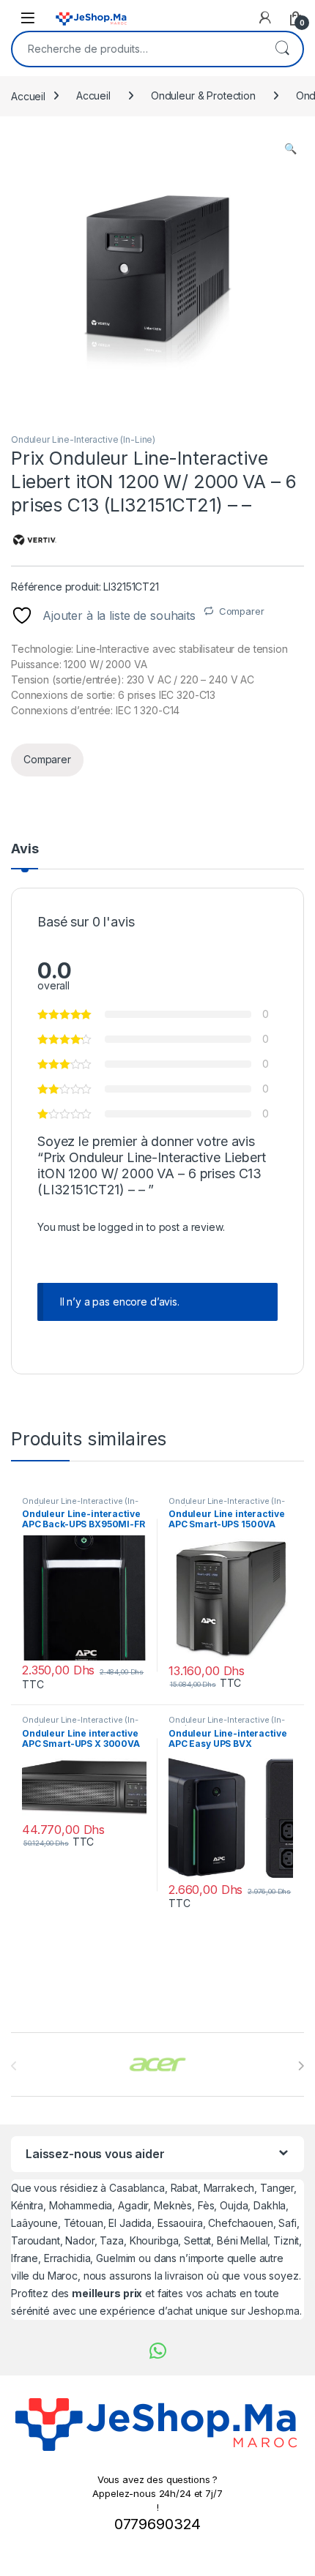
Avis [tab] (25, 849)
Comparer (242, 611)
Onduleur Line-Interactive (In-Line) (83, 439)
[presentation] (301, 2066)
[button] (290, 149)
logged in (121, 1227)
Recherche (282, 49)
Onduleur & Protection (203, 96)
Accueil (28, 96)
